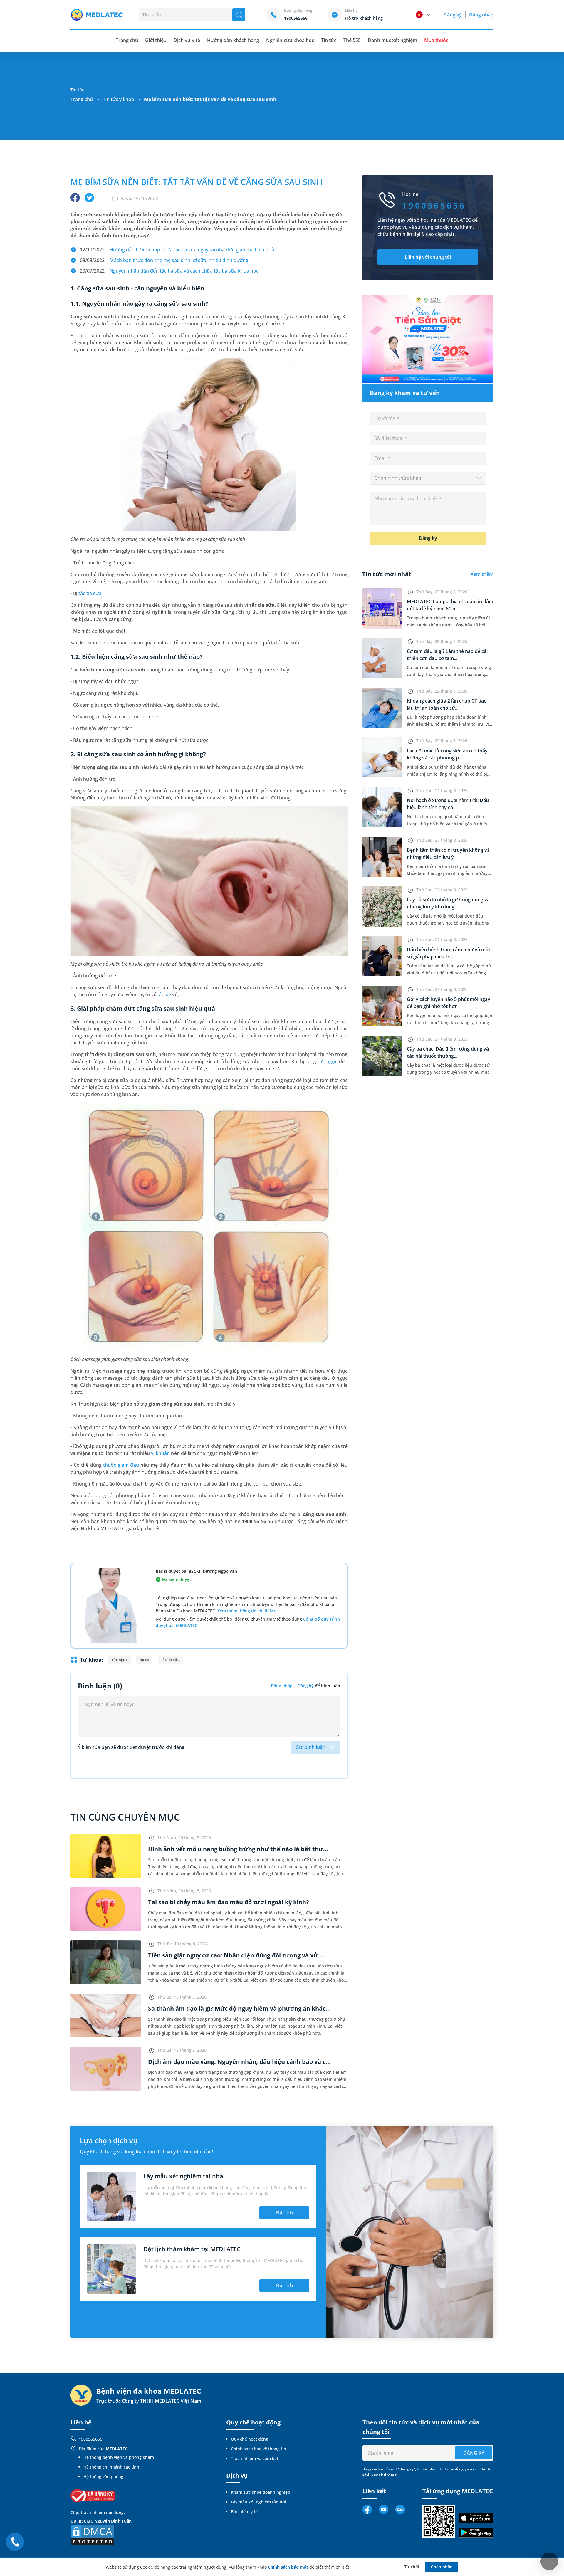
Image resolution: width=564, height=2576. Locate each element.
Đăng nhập (481, 15)
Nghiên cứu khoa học (290, 40)
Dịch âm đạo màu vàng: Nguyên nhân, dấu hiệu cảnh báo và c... (239, 2062)
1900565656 (90, 2439)
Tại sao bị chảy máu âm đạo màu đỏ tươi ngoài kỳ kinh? (229, 1902)
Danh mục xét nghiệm (392, 40)
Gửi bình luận (310, 1747)
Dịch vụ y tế (187, 40)
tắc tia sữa (90, 593)
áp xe (165, 994)
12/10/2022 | (177, 250)
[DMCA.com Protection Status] (93, 2535)
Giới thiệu (156, 40)
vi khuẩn (160, 1453)
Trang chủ (82, 99)
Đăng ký (452, 15)
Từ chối (412, 2567)
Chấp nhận (442, 2567)
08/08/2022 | (164, 260)
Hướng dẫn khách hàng (233, 40)
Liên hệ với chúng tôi (428, 257)
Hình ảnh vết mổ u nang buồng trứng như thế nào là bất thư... (238, 1849)
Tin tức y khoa (118, 99)
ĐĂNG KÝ (474, 2453)
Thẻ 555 (352, 40)
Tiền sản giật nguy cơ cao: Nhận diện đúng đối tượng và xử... (236, 1955)
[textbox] (428, 478)
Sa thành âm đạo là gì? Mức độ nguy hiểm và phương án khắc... (239, 2008)
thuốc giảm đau (121, 1465)
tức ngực (328, 1061)
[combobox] (428, 478)
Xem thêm (482, 574)
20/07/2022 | (169, 271)
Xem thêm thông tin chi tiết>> (247, 1611)
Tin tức (329, 40)
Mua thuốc (436, 40)
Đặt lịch (284, 2213)
